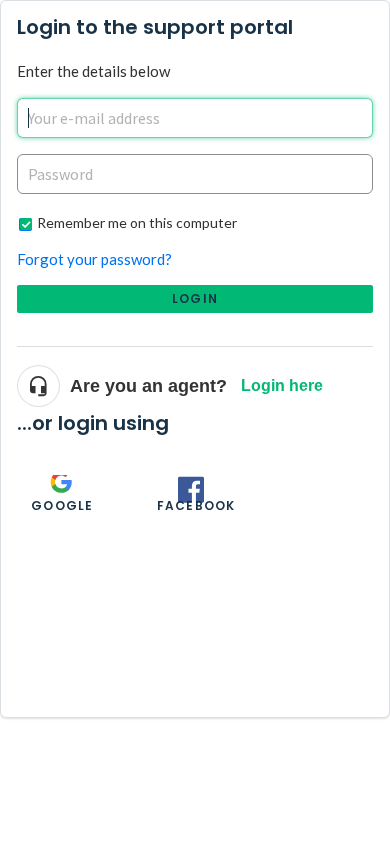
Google (62, 505)
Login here (282, 385)
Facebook (196, 505)
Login (195, 298)
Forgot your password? (94, 259)
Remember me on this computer (137, 222)
